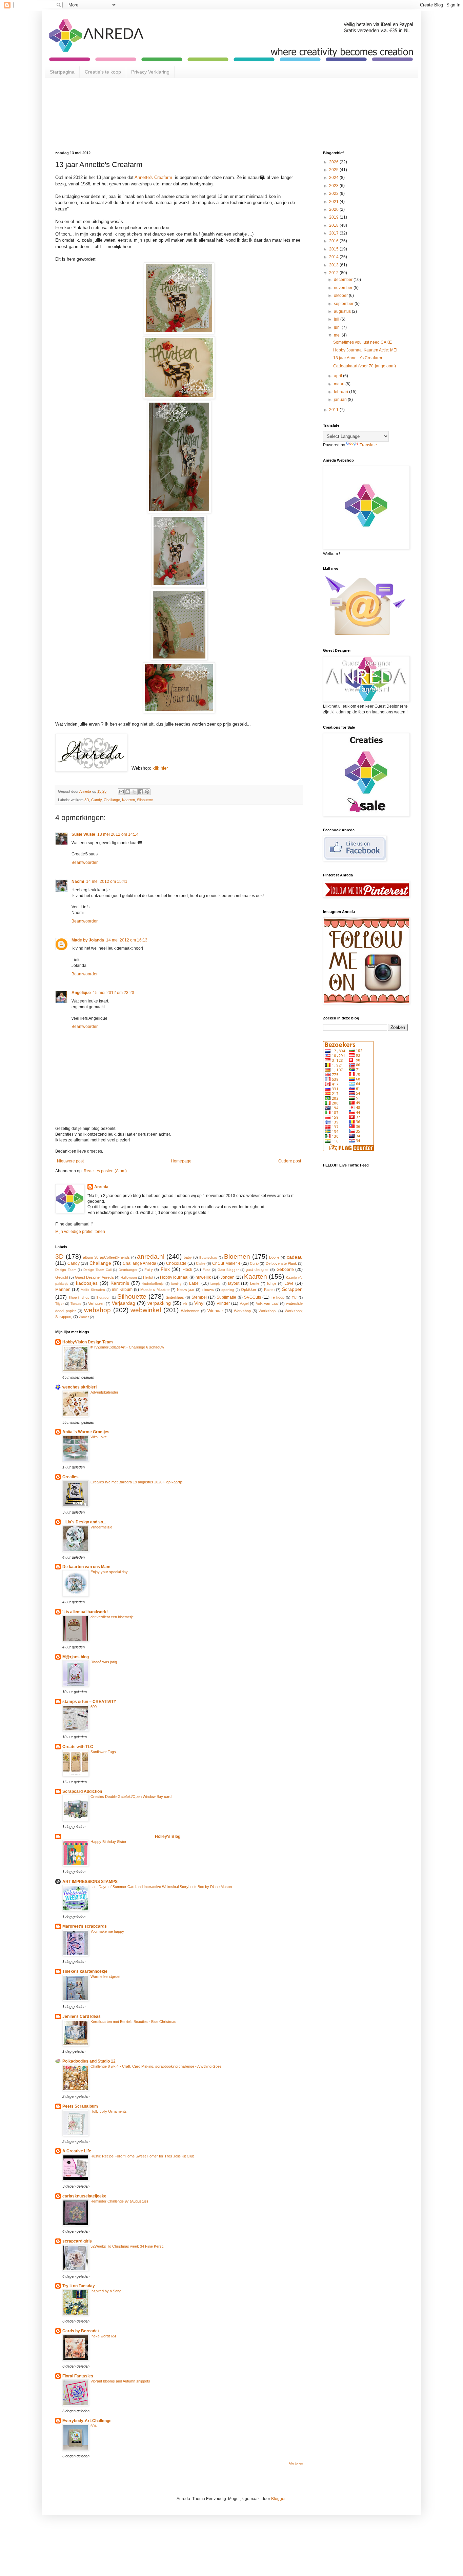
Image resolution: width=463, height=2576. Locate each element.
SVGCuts (253, 1297)
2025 (334, 170)
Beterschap (208, 1257)
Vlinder (223, 1303)
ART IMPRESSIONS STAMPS (90, 1882)
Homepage (181, 1161)
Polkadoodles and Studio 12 (89, 2061)
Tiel (295, 1297)
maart (340, 384)
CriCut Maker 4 (226, 1263)
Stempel (199, 1297)
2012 (334, 273)
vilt (185, 1304)
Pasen (269, 1290)
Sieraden (103, 1297)
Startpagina (62, 72)
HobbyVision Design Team (88, 1342)
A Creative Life (77, 2151)
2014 (334, 257)
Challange (112, 800)
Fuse (207, 1270)
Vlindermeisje (101, 1527)
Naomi (78, 881)
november (344, 288)
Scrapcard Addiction (82, 1791)
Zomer (84, 1317)
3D (87, 800)
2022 (334, 194)
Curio (254, 1263)
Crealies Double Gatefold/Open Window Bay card (131, 1797)
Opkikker (249, 1290)
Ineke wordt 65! (103, 2336)
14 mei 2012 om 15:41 (107, 881)
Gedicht (62, 1277)
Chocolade (176, 1263)
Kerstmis (120, 1283)
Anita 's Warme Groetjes (86, 1432)
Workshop (242, 1311)
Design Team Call (97, 1270)
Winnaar (215, 1311)
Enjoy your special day (109, 1572)
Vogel (244, 1303)
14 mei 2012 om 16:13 (127, 940)
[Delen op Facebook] (141, 792)
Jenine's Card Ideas (82, 2016)
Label (194, 1283)
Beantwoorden (85, 863)
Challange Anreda (139, 1263)
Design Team (66, 1270)
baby (188, 1257)
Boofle (274, 1257)
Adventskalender (104, 1392)
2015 (334, 249)
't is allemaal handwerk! (85, 1612)
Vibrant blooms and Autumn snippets (120, 2381)
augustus (343, 311)
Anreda (101, 1187)
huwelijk (203, 1277)
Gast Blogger (228, 1270)
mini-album (122, 1290)
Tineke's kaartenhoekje (85, 1971)
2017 (334, 233)
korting (176, 1284)
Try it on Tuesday (79, 2286)
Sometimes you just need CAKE (363, 342)
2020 (334, 209)
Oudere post (290, 1161)
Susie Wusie (83, 834)
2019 (334, 217)
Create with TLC (78, 1747)
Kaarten (128, 800)
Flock (187, 1270)
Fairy (149, 1270)
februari (341, 392)
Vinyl (199, 1303)
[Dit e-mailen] (121, 792)
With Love (99, 1437)
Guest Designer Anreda (94, 1277)
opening (228, 1290)
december (344, 280)
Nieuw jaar (186, 1290)
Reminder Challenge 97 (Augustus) (119, 2201)
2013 (334, 265)
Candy (96, 800)
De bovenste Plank (281, 1263)
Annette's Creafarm (153, 177)
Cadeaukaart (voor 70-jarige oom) (365, 366)
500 (94, 1707)
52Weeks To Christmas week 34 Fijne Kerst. (127, 2246)
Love (289, 1283)
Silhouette (145, 800)
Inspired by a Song (106, 2291)
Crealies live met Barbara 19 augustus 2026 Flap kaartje (137, 1482)
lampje (216, 1284)
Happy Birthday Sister (108, 1842)
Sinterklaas (175, 1297)
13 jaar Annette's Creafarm (358, 358)
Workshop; (268, 1311)
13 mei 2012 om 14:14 (118, 834)
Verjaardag (124, 1303)
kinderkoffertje (153, 1284)
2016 (334, 241)
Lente (255, 1283)
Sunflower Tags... (105, 1752)
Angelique (81, 993)
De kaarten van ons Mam (86, 1567)
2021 (334, 202)
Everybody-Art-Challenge (87, 2421)
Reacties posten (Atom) (105, 1171)
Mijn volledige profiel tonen (80, 1232)
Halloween (129, 1277)
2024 (334, 178)
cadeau (295, 1257)
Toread (76, 1304)
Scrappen (292, 1289)
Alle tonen (296, 2463)
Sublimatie (226, 1297)
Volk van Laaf (267, 1303)
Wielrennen (190, 1311)
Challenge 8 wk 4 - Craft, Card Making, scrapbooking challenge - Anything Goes (156, 2066)
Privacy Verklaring (150, 72)
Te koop (278, 1297)
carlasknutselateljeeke (84, 2196)
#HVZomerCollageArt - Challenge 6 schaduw (127, 1347)
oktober (341, 296)
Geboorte (285, 1270)
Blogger (278, 2499)
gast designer (257, 1270)
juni (338, 327)
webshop (97, 1310)
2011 (334, 410)
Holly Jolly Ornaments (109, 2111)
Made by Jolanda (88, 940)
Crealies (71, 1477)
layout (234, 1283)
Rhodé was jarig (104, 1662)
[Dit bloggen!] (128, 792)
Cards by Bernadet (81, 2331)
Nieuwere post (70, 1161)
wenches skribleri (79, 1387)
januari (341, 400)
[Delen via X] (134, 792)
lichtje (272, 1283)
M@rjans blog (76, 1657)
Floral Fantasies (78, 2376)
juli (337, 319)
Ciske (201, 1263)
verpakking (159, 1303)
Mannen (63, 1290)
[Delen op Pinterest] (147, 792)
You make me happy (107, 1931)
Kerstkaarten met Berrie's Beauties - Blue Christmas (133, 2022)
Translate (368, 445)
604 (94, 2426)
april (338, 376)
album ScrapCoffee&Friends (106, 1257)
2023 (334, 186)
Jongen (228, 1277)
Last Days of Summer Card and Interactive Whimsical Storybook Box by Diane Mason (161, 1887)
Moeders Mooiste (155, 1290)
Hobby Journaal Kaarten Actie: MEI (365, 350)
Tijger (59, 1304)
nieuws (208, 1290)
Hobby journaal (174, 1277)
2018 (334, 225)
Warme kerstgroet (105, 1976)
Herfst (148, 1277)
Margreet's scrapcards (85, 1926)
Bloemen (237, 1256)
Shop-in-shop (79, 1297)
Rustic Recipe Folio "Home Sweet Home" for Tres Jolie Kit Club (142, 2156)
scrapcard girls (77, 2241)
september (344, 304)
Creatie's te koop (103, 72)
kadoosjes (87, 1283)
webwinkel (146, 1310)
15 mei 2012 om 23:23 (114, 993)
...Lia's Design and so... (84, 1522)
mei (338, 335)
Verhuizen (96, 1303)
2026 (334, 162)
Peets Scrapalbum (80, 2106)
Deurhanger (128, 1270)
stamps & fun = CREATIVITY (89, 1702)
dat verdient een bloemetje (112, 1617)
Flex (165, 1269)
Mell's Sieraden (93, 1290)
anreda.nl (151, 1256)
